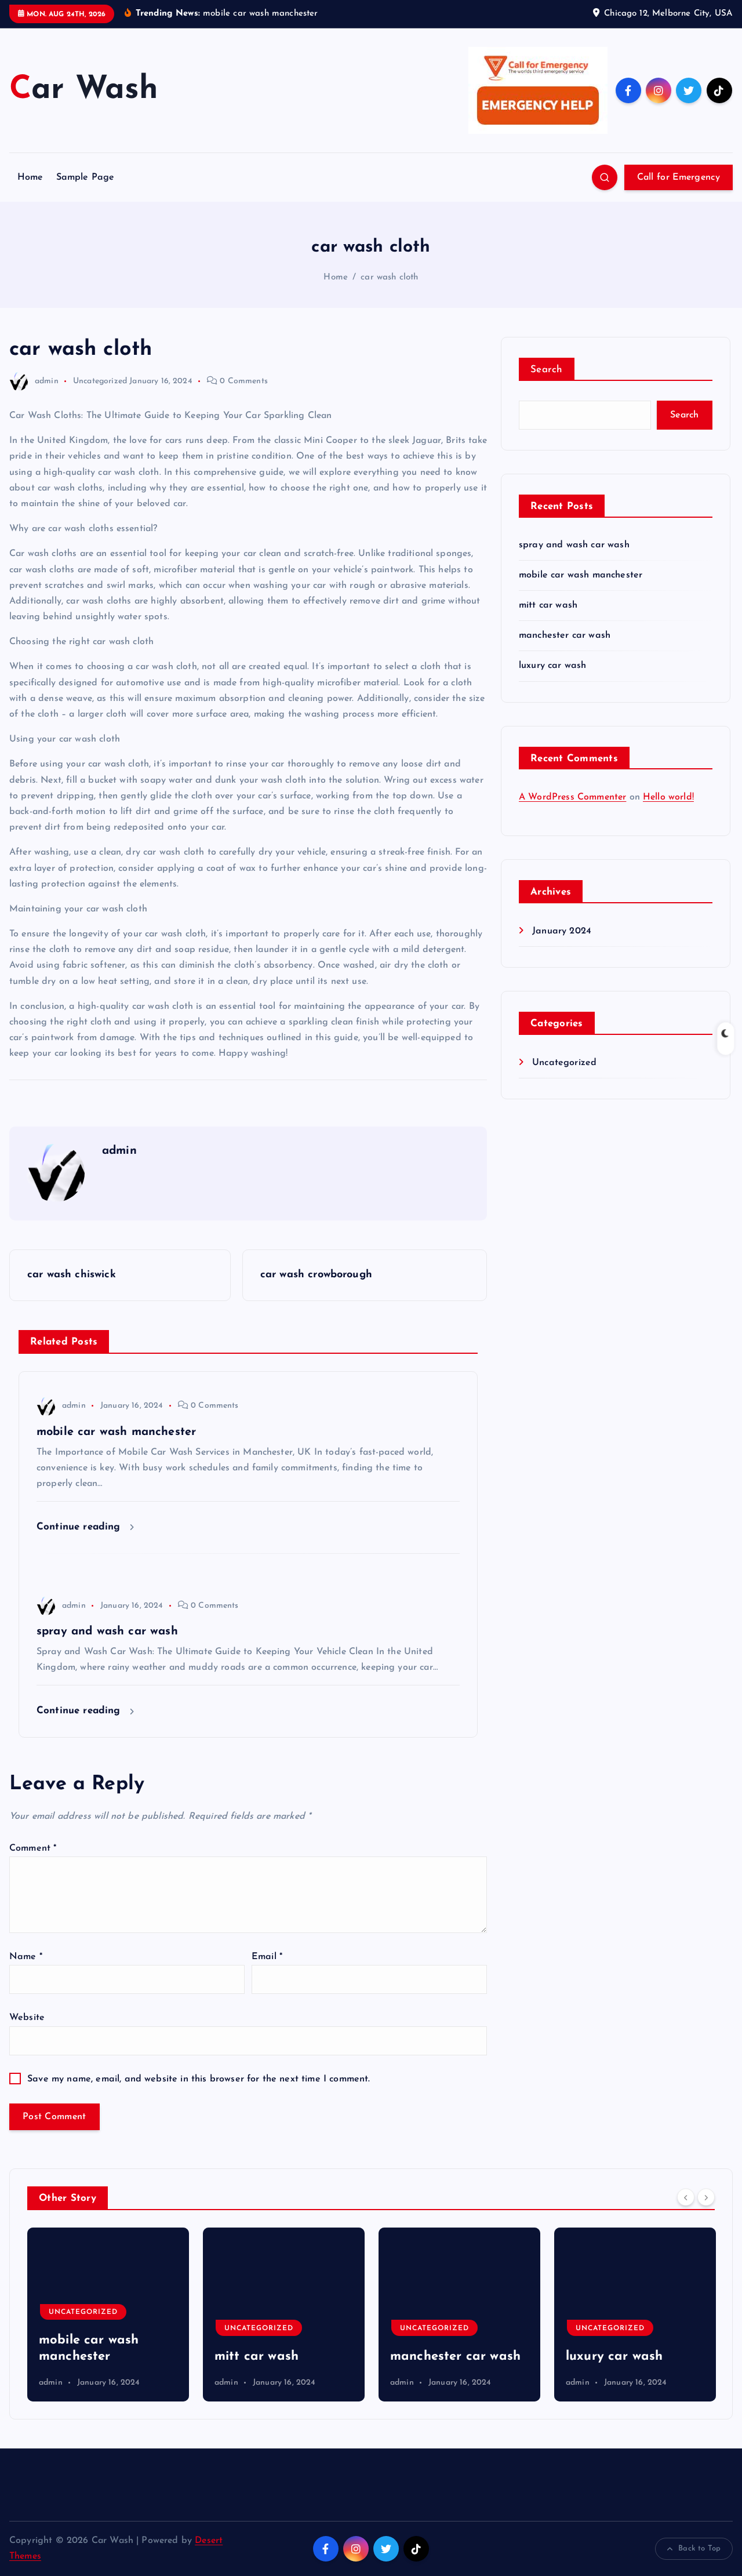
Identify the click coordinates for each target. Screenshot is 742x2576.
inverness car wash (624, 2357)
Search (547, 370)
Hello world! (668, 797)
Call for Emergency (679, 177)
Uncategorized (100, 381)
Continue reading (80, 1527)
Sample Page (86, 177)
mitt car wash (548, 605)
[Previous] (686, 2197)
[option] (108, 2315)
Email (267, 1957)
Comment (33, 1848)
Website (27, 2018)
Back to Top (699, 2548)
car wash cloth (389, 277)
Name (26, 1957)
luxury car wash (552, 666)
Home (30, 177)
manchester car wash (565, 635)
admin (47, 381)
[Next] (706, 2197)
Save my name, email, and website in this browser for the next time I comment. (199, 2079)
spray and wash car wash (574, 545)
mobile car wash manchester (581, 575)
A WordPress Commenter (572, 797)
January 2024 (562, 931)
